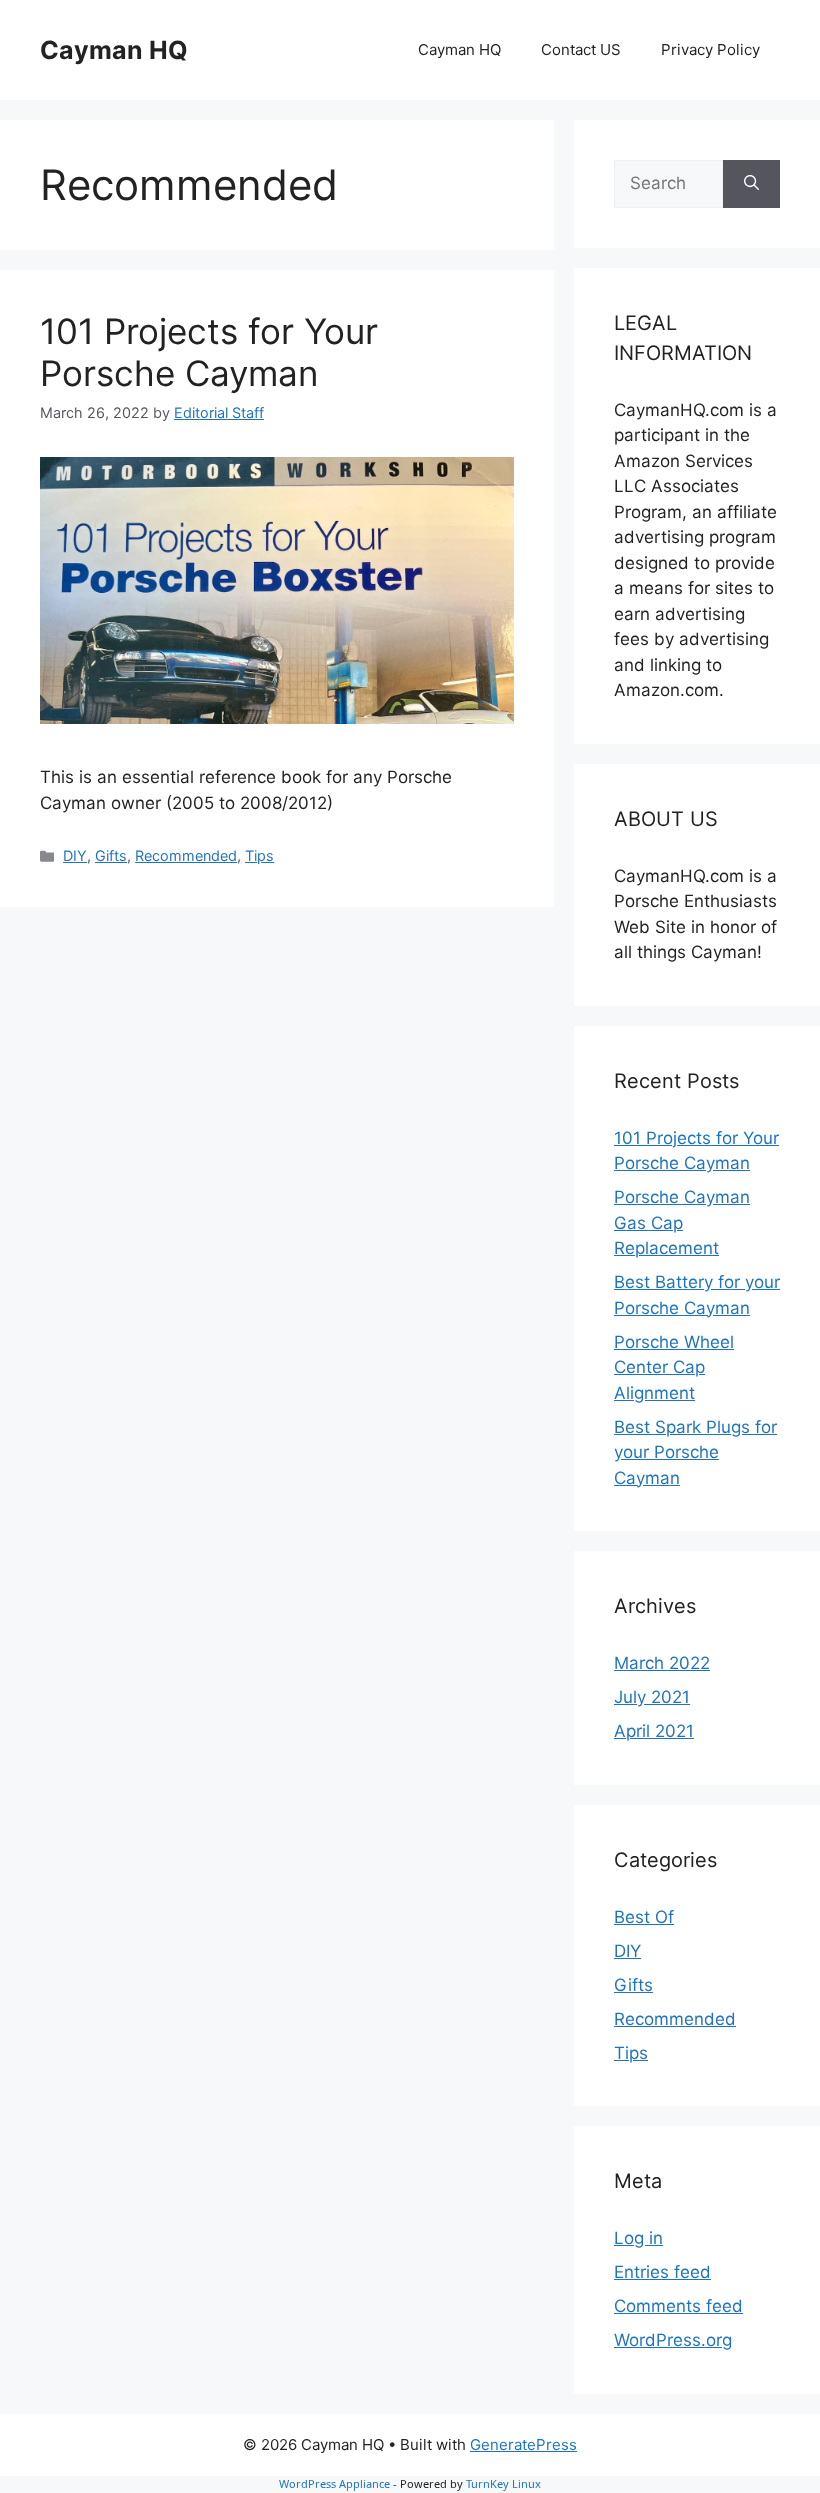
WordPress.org (673, 2340)
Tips (259, 855)
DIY (75, 855)
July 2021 (652, 1697)
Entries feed (662, 2272)
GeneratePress (523, 2444)
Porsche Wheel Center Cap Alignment (674, 1367)
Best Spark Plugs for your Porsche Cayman (695, 1452)
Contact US (581, 49)
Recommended (186, 855)
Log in (638, 2238)
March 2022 (662, 1663)
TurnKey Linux (503, 2483)
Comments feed (678, 2306)
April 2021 (654, 1731)
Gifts (111, 855)
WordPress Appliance (334, 2483)
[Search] (751, 184)
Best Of (644, 1917)
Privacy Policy (710, 49)
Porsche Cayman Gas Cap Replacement (682, 1222)
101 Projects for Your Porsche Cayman (209, 352)
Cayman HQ (114, 50)
